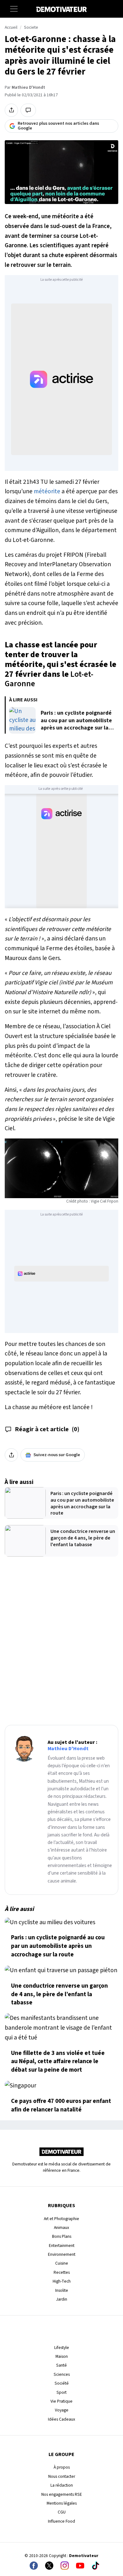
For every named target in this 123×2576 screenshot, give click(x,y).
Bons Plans (62, 2236)
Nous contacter (62, 2476)
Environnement (62, 2254)
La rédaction (62, 2485)
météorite (47, 491)
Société (62, 2383)
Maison (62, 2356)
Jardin (62, 2299)
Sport (61, 2392)
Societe (31, 27)
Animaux (61, 2228)
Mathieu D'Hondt (28, 87)
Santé (61, 2365)
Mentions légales (62, 2503)
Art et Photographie (61, 2219)
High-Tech (62, 2281)
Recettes (62, 2272)
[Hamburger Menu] (14, 9)
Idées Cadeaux (61, 2419)
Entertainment (62, 2246)
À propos (62, 2467)
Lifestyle (62, 2348)
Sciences (62, 2374)
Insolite (62, 2290)
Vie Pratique (61, 2401)
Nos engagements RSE (62, 2494)
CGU (62, 2512)
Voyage (62, 2410)
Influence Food (61, 2521)
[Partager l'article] (11, 110)
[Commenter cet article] (28, 110)
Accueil (11, 27)
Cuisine (62, 2263)
